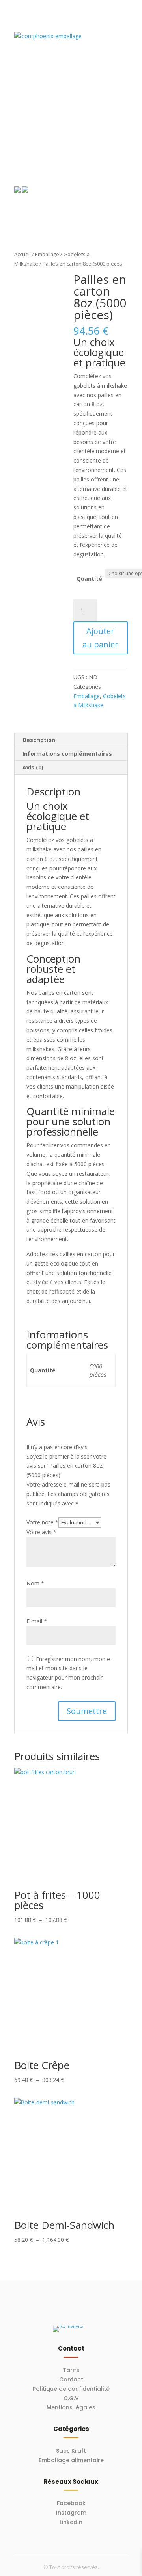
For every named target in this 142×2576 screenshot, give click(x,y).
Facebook (71, 2503)
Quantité (89, 579)
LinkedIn (71, 2522)
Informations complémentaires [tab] (67, 754)
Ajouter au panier (100, 638)
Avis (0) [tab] (33, 767)
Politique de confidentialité (71, 2389)
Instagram (71, 2513)
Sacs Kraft (71, 2451)
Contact (71, 2379)
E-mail (37, 1621)
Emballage (47, 254)
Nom (35, 1583)
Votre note (42, 1522)
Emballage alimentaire (71, 2460)
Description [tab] (39, 740)
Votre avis (41, 1532)
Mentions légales (71, 2407)
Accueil (22, 254)
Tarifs (71, 2370)
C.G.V (71, 2398)
